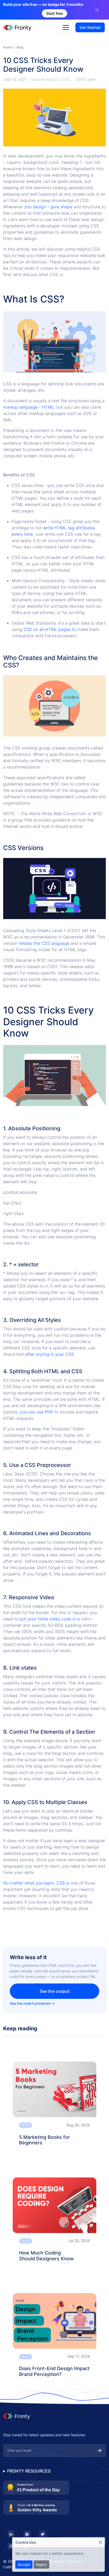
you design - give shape (48, 207)
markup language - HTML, (29, 407)
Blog (20, 47)
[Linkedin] (11, 2534)
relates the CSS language (44, 943)
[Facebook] (27, 2534)
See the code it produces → (32, 2003)
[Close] (100, 2542)
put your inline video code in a (50, 1619)
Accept (24, 2564)
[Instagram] (11, 2546)
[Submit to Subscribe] (99, 2451)
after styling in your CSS (49, 1354)
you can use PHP (36, 1412)
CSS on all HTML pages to (50, 629)
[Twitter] (43, 2534)
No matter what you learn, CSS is (37, 1883)
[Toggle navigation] (66, 28)
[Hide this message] (97, 10)
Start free (54, 13)
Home (8, 47)
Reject (41, 2564)
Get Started (90, 27)
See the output (55, 1991)
